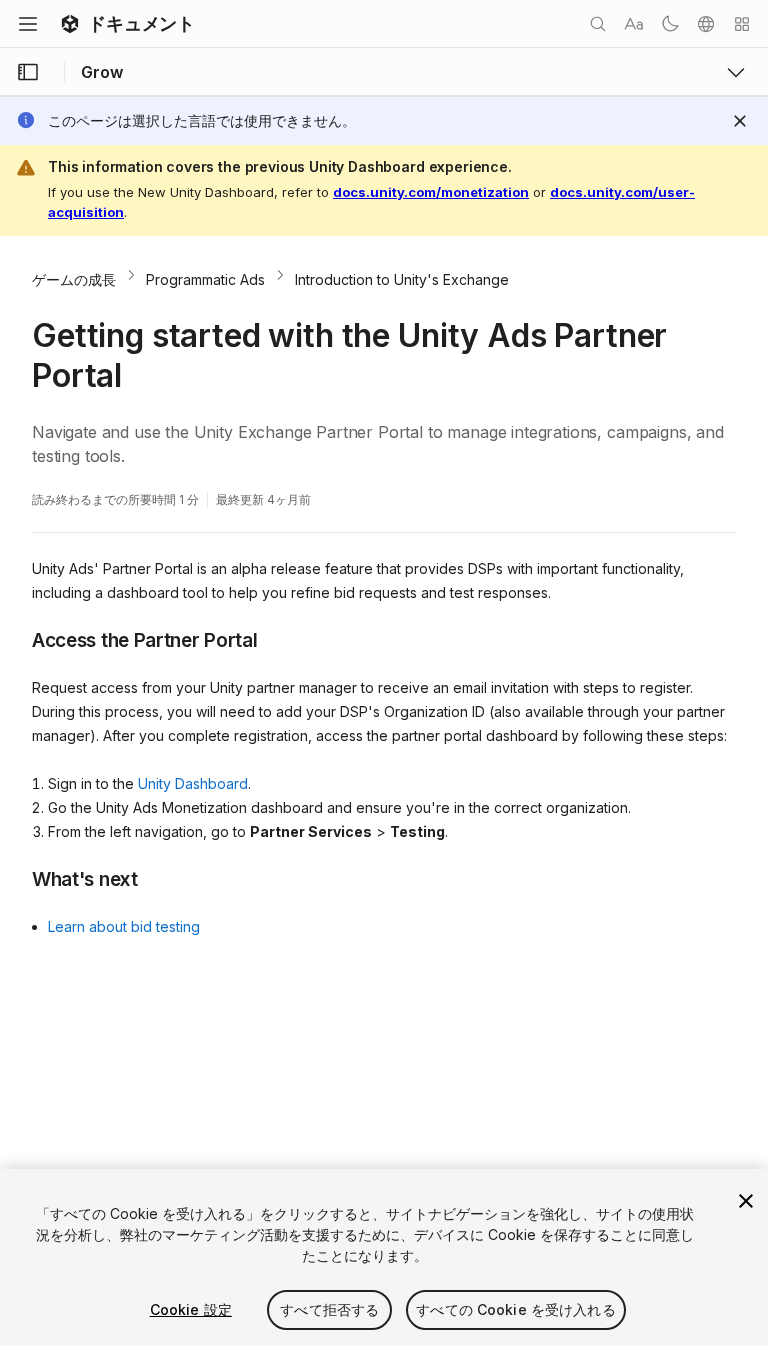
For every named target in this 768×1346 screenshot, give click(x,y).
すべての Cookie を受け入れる (516, 1309)
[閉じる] (746, 1201)
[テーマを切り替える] (670, 24)
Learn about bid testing (124, 926)
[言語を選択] (706, 24)
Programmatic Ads (205, 279)
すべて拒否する (329, 1309)
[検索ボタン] (598, 24)
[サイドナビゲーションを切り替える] (28, 72)
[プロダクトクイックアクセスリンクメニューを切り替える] (736, 72)
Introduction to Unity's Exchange (402, 279)
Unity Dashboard (193, 783)
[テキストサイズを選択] (634, 24)
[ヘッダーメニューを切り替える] (28, 24)
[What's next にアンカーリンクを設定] (17, 878)
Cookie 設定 (191, 1309)
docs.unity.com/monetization (431, 192)
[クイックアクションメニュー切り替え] (742, 24)
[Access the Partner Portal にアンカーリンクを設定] (17, 639)
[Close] (740, 121)
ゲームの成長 (74, 279)
